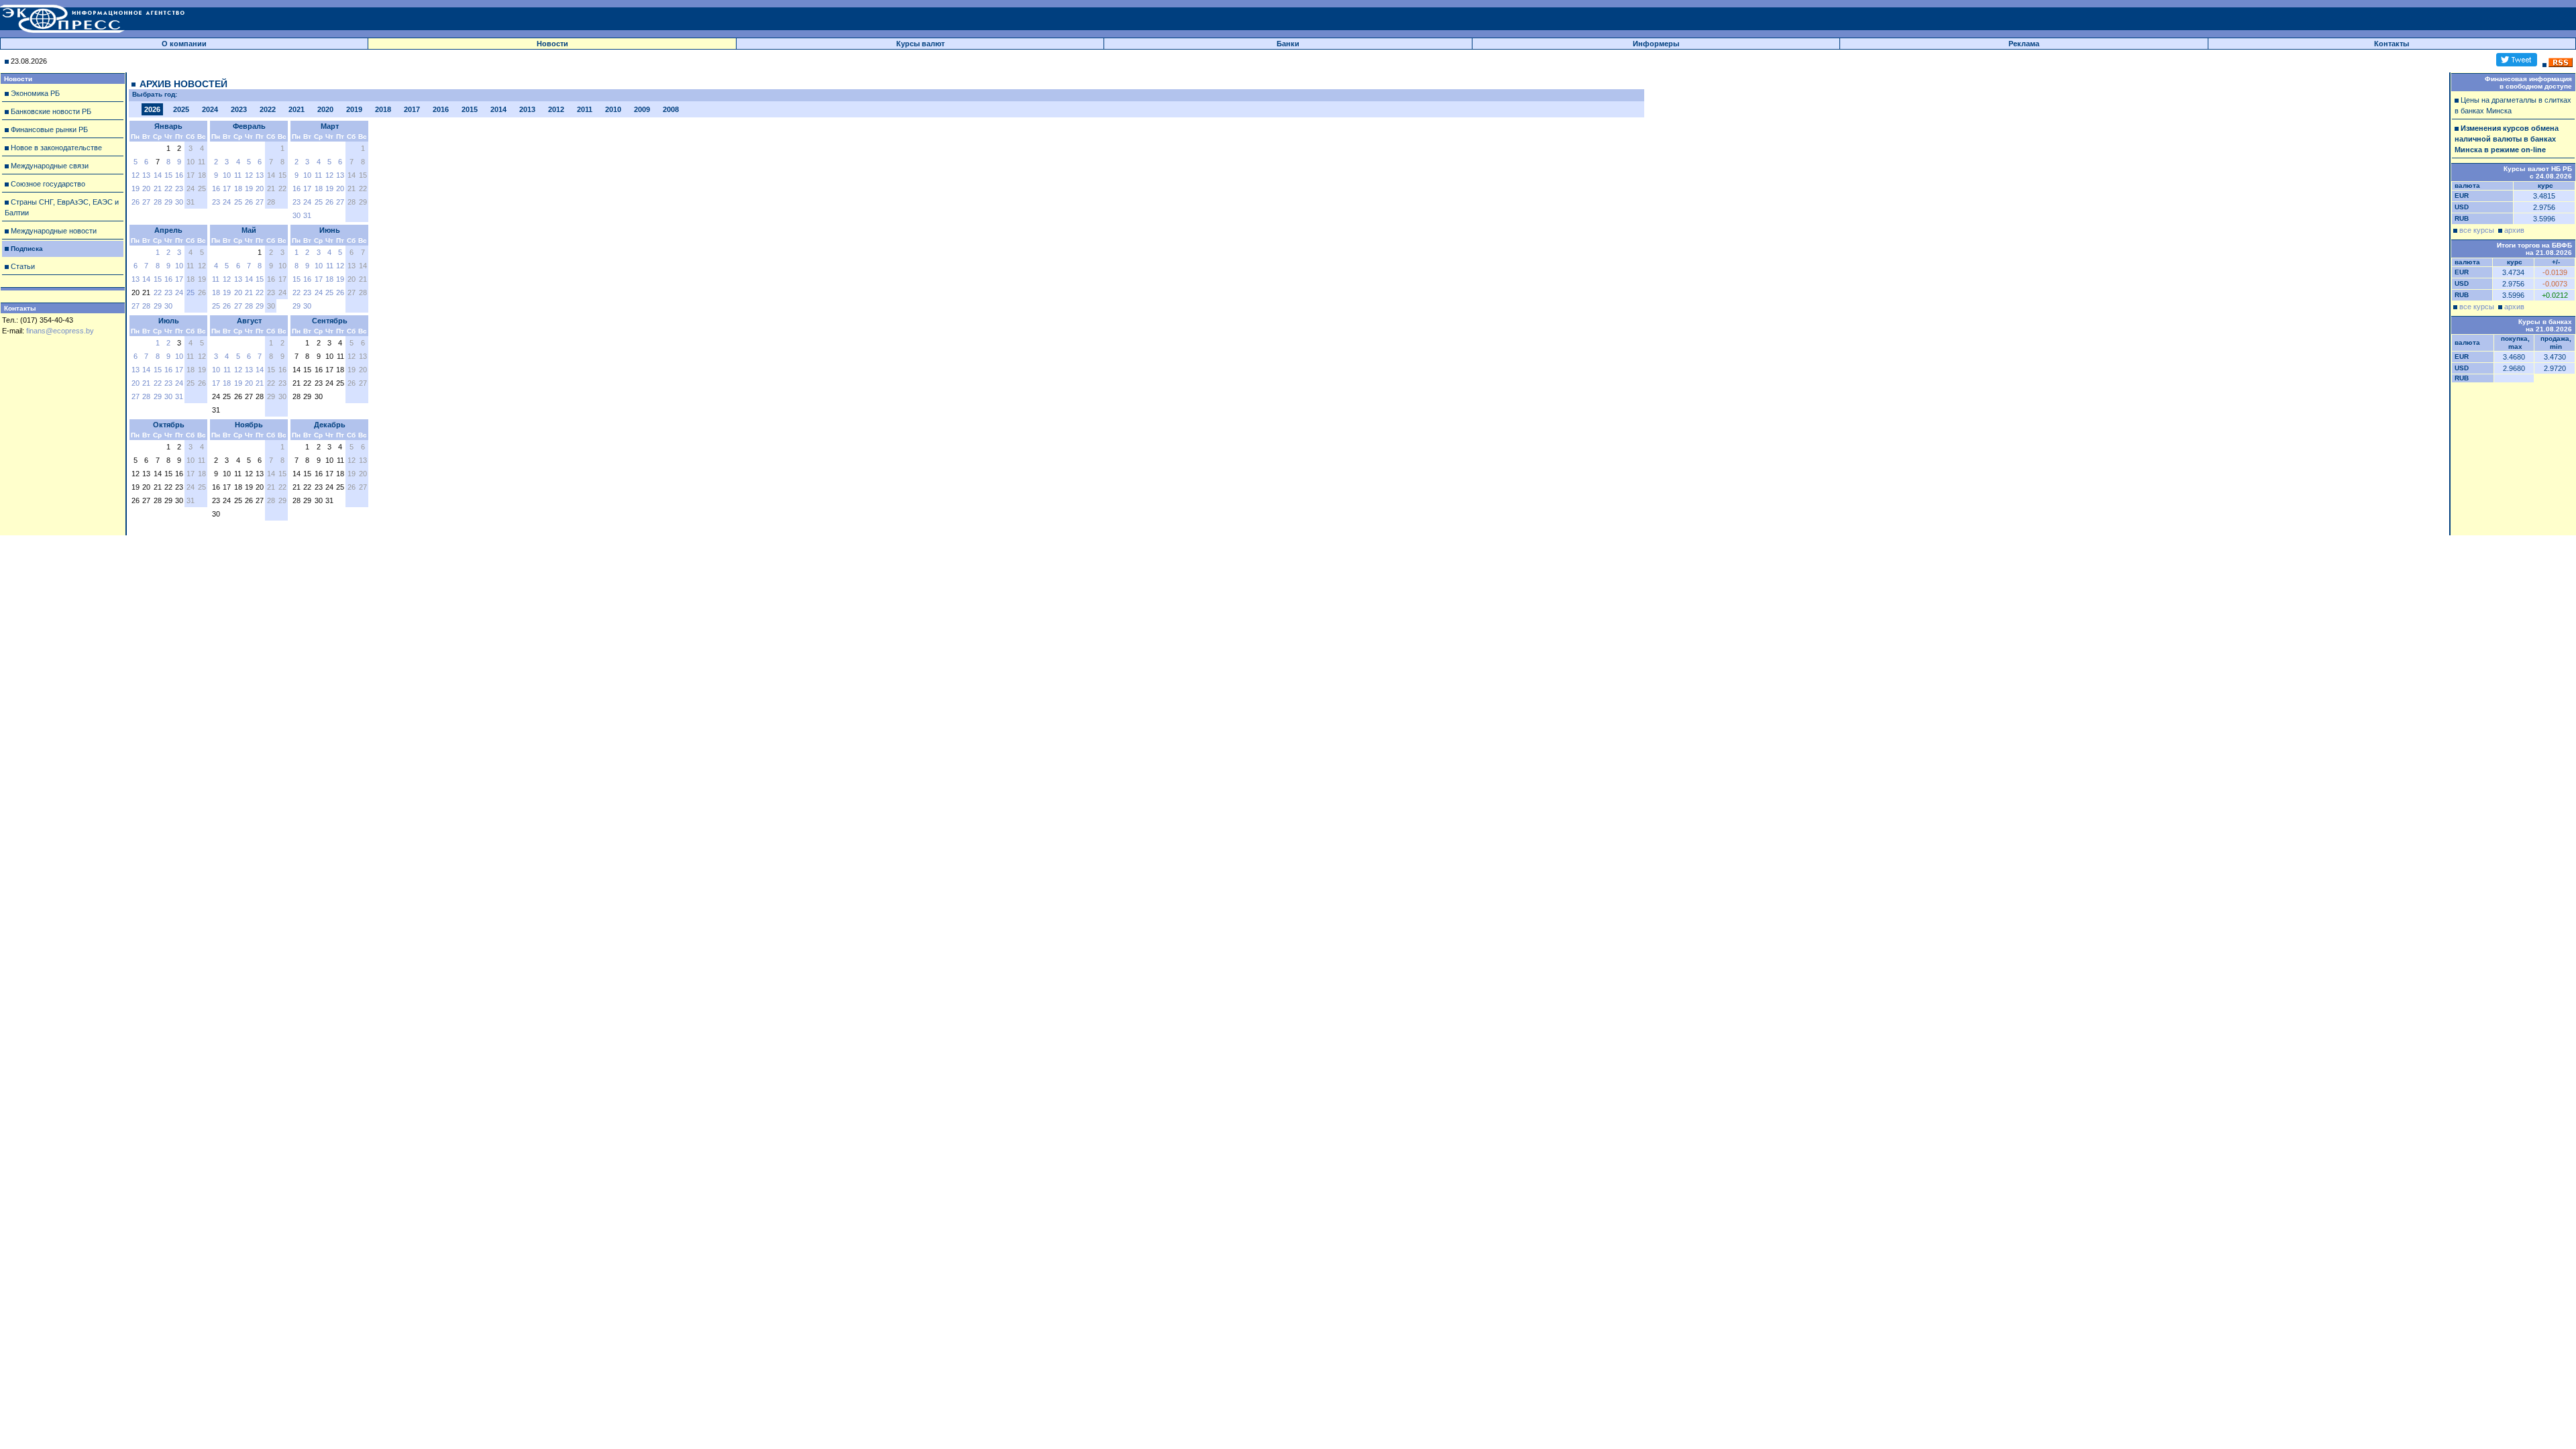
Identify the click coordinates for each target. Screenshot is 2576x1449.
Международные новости (54, 231)
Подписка (27, 249)
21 (158, 189)
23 (179, 189)
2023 (239, 109)
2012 (556, 109)
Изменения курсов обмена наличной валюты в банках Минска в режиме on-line (2507, 139)
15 (168, 175)
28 (158, 202)
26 (136, 202)
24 (227, 202)
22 (168, 189)
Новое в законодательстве (56, 148)
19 (136, 189)
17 (227, 189)
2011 (585, 109)
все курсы (2477, 230)
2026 (152, 109)
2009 (642, 109)
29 (168, 202)
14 (158, 175)
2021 (297, 109)
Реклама (2024, 44)
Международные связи (50, 166)
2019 (354, 109)
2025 (181, 109)
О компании (184, 44)
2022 (268, 109)
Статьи (23, 266)
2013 (527, 109)
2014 (498, 109)
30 (179, 202)
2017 (412, 109)
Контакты (2392, 44)
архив (2514, 230)
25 (238, 202)
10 (227, 175)
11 (238, 175)
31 (307, 215)
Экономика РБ (35, 93)
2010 (613, 109)
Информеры (1656, 44)
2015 (470, 109)
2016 (441, 109)
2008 (671, 109)
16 (179, 175)
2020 (325, 109)
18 (238, 189)
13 (146, 175)
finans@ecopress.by (60, 331)
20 (146, 189)
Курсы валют (920, 44)
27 (146, 202)
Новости (552, 44)
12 (136, 175)
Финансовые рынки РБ (49, 129)
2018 (383, 109)
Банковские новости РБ (51, 111)
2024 (210, 109)
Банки (1288, 44)
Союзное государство (48, 184)
